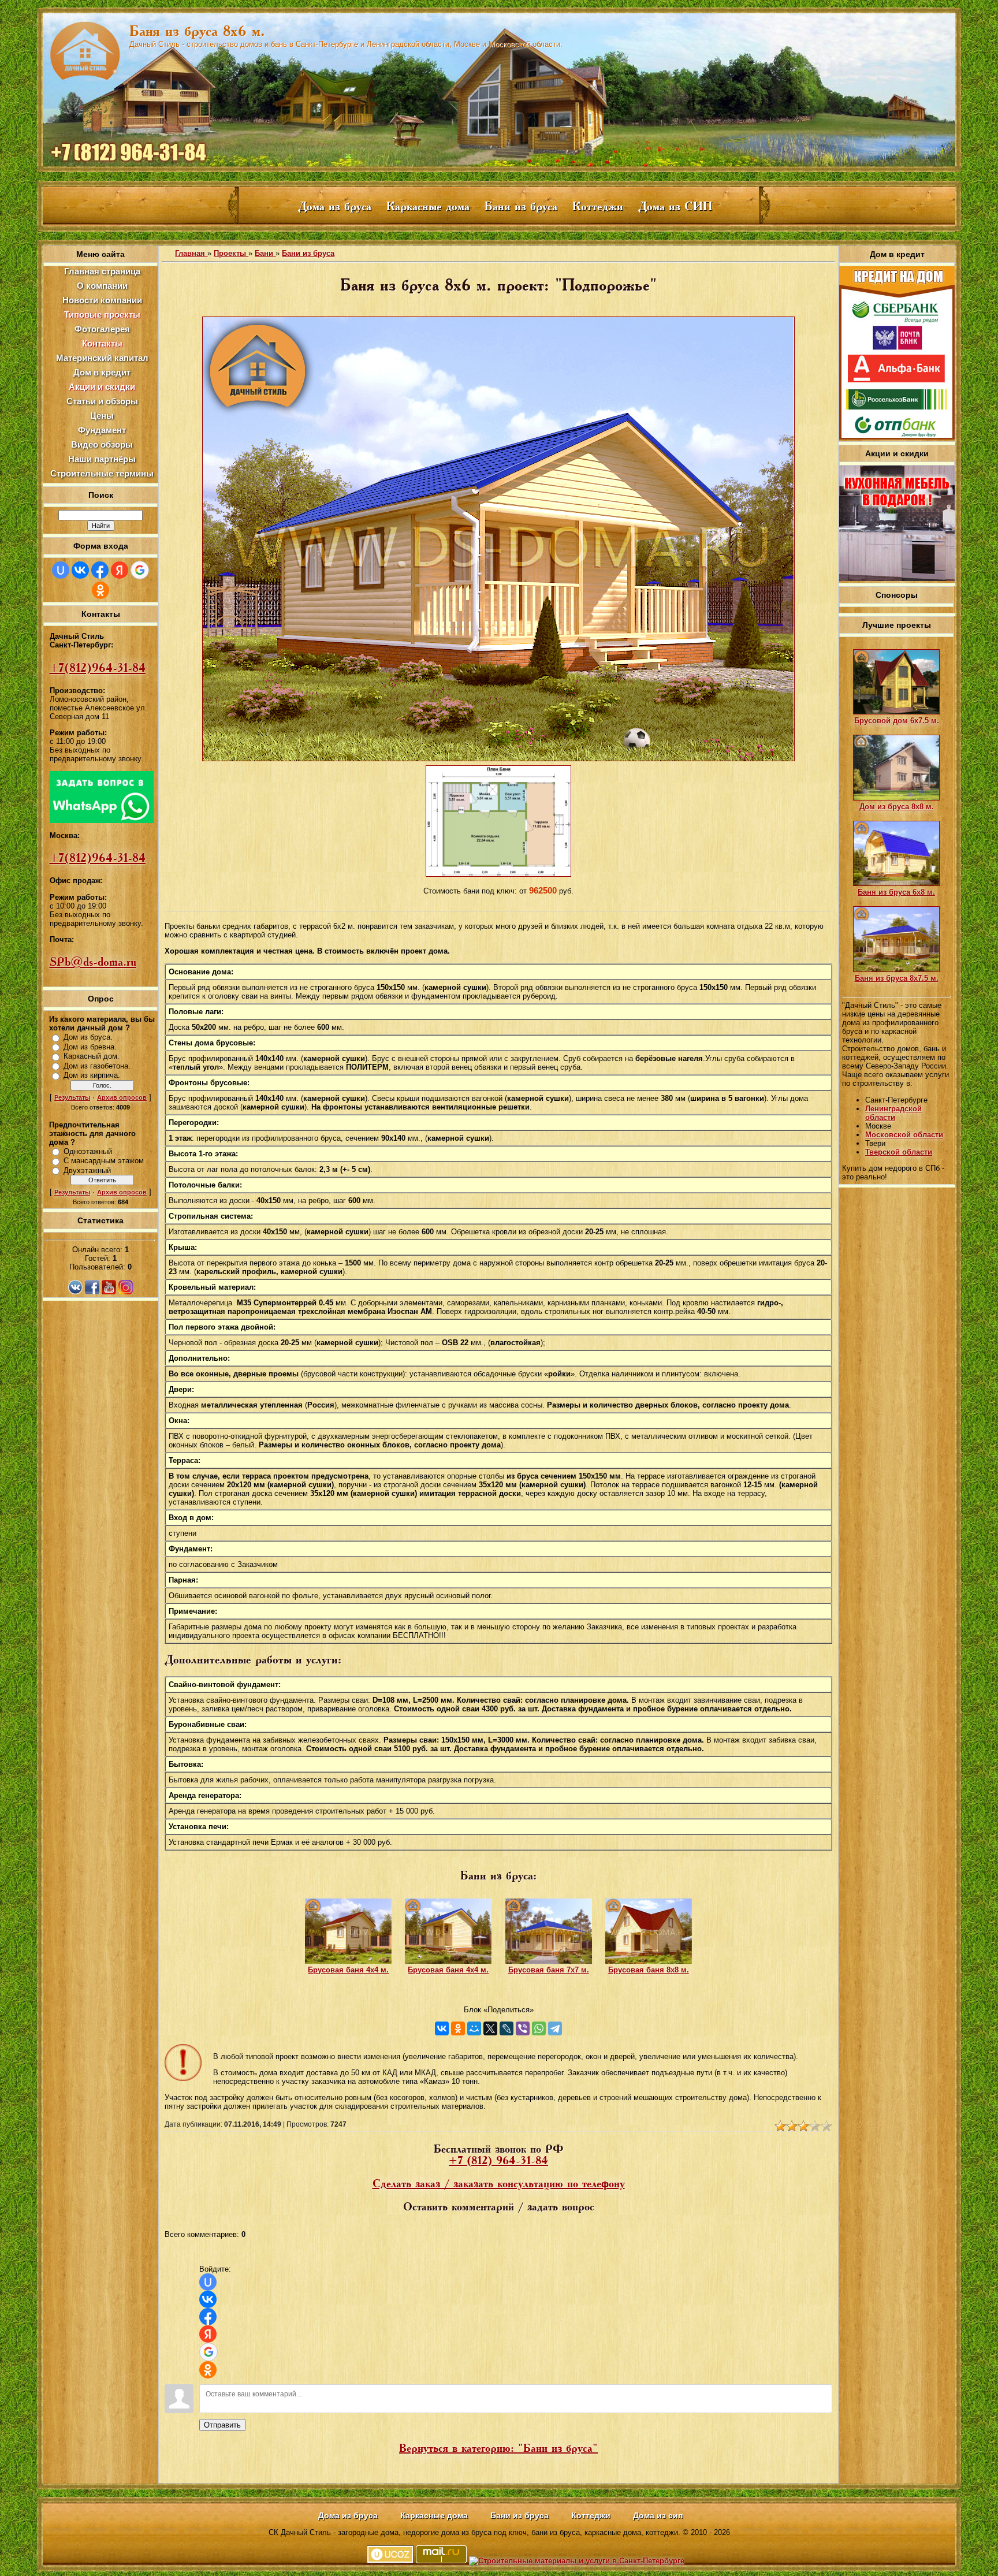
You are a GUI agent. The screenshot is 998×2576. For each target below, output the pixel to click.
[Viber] (523, 2028)
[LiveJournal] (507, 2028)
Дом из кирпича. (92, 1075)
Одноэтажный (88, 1151)
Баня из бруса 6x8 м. (896, 892)
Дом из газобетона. (97, 1066)
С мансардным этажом (104, 1161)
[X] (490, 2028)
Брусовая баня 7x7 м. (549, 1970)
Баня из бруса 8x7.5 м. (897, 978)
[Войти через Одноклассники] (100, 590)
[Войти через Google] (140, 570)
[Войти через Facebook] (100, 570)
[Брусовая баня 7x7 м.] (549, 1961)
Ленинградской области (893, 1113)
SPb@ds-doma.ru (93, 962)
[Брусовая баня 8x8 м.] (649, 1961)
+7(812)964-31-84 (98, 668)
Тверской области (899, 1152)
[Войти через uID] (61, 570)
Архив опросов (122, 1097)
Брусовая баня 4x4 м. (348, 1970)
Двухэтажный (87, 1170)
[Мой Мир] (474, 2028)
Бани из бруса (308, 253)
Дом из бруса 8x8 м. (897, 807)
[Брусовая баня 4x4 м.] (348, 1961)
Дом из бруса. (88, 1037)
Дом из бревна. (90, 1047)
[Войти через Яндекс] (120, 570)
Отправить (222, 2425)
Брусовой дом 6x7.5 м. (897, 721)
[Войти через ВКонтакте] (80, 570)
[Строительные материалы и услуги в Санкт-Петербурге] (577, 2561)
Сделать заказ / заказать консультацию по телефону (499, 2184)
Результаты (72, 1097)
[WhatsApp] (539, 2028)
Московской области (904, 1135)
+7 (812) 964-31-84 (498, 2161)
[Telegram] (555, 2028)
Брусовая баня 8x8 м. (649, 1970)
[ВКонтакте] (442, 2028)
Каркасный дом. (92, 1056)
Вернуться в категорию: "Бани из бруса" (498, 2448)
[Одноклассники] (458, 2028)
